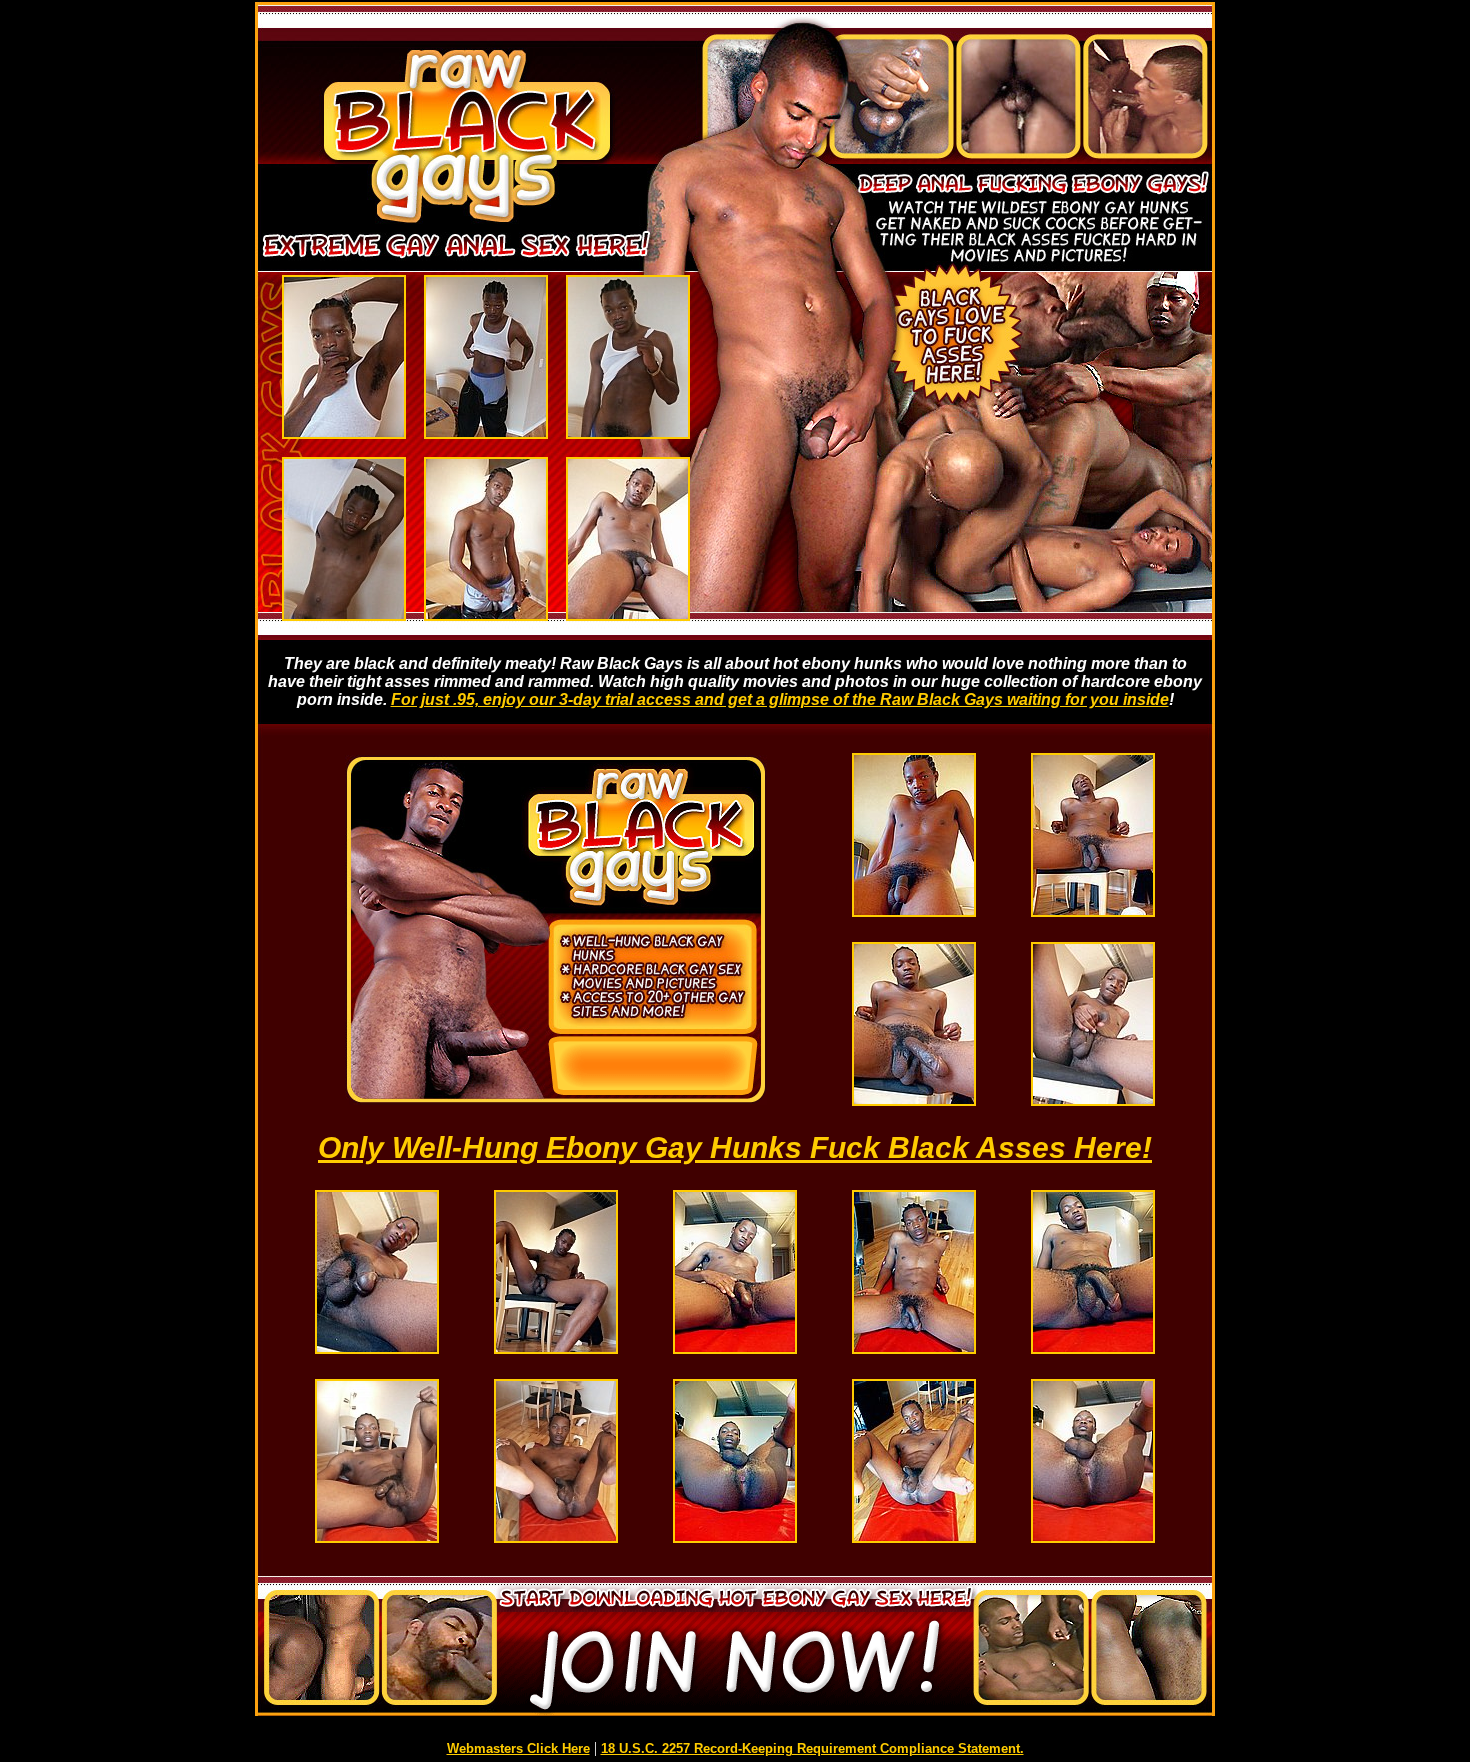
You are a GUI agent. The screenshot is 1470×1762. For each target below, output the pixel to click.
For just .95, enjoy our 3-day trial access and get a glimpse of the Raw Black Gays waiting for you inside (780, 699)
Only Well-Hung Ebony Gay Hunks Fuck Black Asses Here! (735, 1147)
